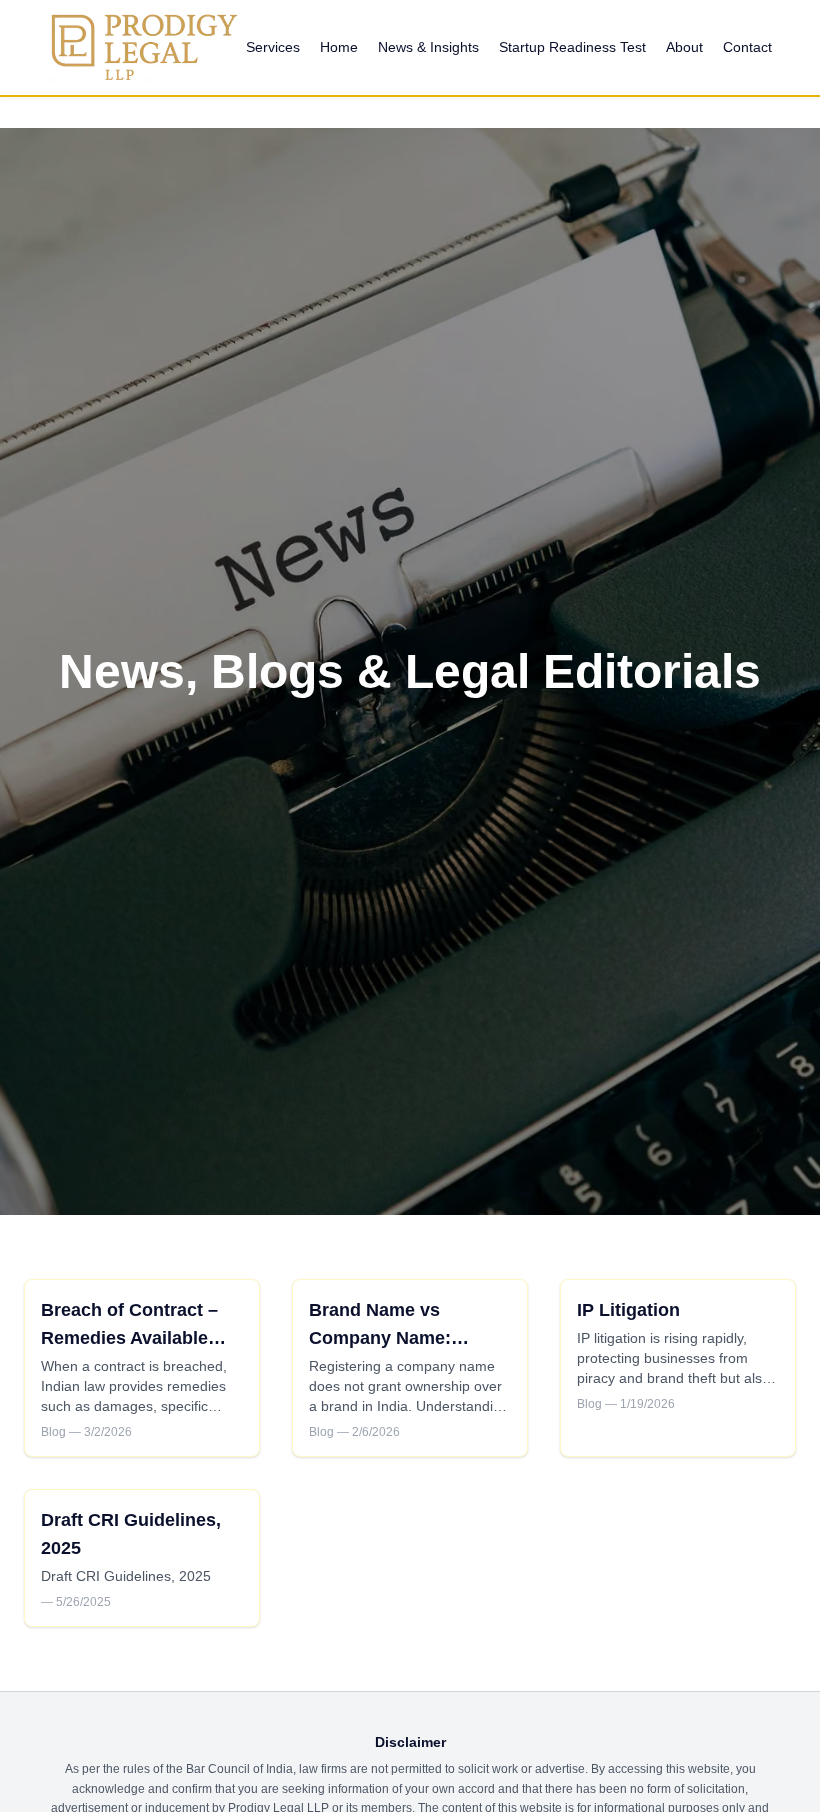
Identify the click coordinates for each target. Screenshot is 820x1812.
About (684, 47)
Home (339, 47)
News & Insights (428, 47)
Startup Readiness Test (572, 47)
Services (273, 47)
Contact (747, 47)
